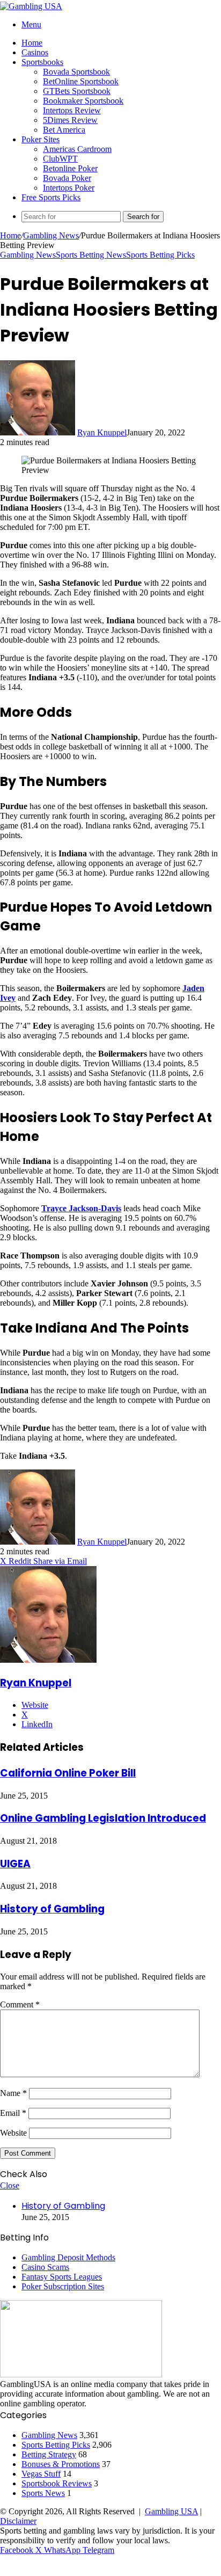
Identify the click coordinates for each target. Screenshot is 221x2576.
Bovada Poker (67, 178)
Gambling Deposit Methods (68, 2257)
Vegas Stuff (41, 2474)
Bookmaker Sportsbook (83, 101)
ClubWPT (60, 159)
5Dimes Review (70, 120)
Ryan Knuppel (102, 432)
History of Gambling (52, 1909)
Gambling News (51, 235)
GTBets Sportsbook (77, 91)
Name (13, 2093)
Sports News (43, 2493)
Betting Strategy (49, 2454)
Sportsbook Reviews (57, 2483)
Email (13, 2113)
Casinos (35, 52)
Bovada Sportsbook (76, 72)
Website (13, 2133)
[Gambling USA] (31, 6)
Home (32, 43)
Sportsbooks (42, 62)
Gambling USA (171, 2511)
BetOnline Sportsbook (81, 81)
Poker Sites (40, 139)
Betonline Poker (70, 168)
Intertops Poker (69, 188)
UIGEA (15, 1864)
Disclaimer (18, 2521)
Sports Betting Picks (160, 255)
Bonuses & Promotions (61, 2464)
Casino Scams (45, 2267)
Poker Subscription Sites (63, 2286)
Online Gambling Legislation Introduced (103, 1818)
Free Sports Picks (51, 197)
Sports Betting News (91, 255)
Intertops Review (72, 110)
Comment (20, 2004)
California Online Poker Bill (68, 1773)
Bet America (64, 130)
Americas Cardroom (77, 149)
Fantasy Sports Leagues (62, 2277)
